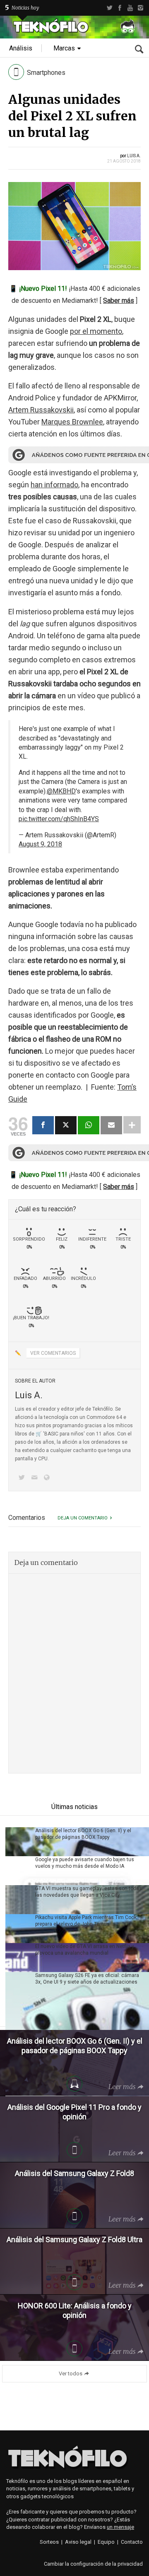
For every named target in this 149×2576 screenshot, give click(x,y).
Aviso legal (78, 2542)
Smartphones (46, 73)
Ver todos (71, 2374)
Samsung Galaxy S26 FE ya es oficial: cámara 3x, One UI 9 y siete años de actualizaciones (87, 1979)
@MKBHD (61, 791)
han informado (54, 485)
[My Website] (48, 1478)
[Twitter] (109, 8)
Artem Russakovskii (41, 410)
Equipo (106, 2542)
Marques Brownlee (72, 422)
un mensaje (120, 2527)
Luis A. (134, 156)
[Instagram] (141, 8)
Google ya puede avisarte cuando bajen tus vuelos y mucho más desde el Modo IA (85, 1863)
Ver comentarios (53, 1353)
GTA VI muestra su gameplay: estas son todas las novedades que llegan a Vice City (89, 1892)
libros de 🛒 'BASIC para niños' (50, 1434)
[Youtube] (130, 8)
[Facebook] (120, 8)
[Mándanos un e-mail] (36, 1478)
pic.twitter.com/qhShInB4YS (59, 819)
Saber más (119, 301)
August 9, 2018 (40, 844)
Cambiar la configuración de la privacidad (93, 2564)
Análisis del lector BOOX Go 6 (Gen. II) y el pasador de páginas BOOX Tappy (83, 1834)
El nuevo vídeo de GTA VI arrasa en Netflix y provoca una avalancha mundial (85, 1950)
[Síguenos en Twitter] (23, 1478)
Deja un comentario (83, 1518)
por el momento (96, 331)
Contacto (132, 2542)
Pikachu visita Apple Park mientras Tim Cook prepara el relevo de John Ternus (86, 1921)
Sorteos (49, 2542)
